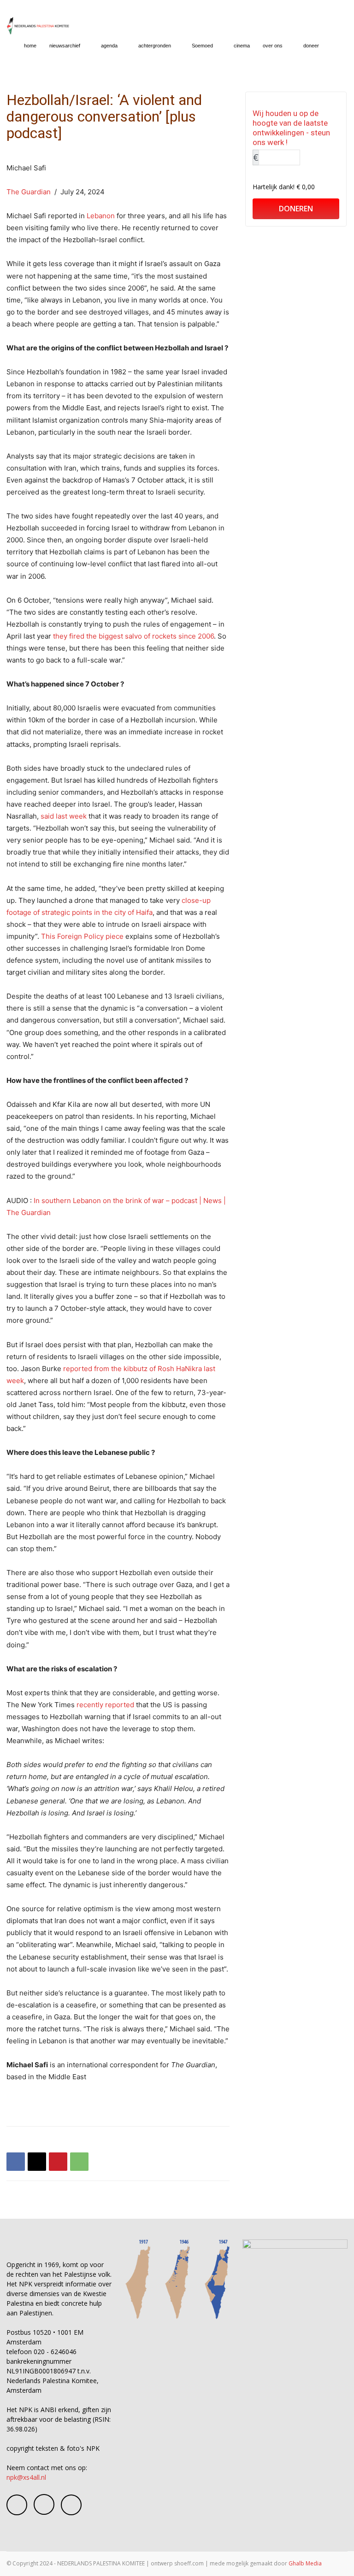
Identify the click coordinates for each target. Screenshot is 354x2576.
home (30, 46)
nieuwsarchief (65, 46)
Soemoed (202, 46)
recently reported (105, 1705)
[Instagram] (44, 2504)
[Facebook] (16, 2162)
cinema (242, 46)
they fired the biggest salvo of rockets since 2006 (133, 636)
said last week (64, 816)
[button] (336, 46)
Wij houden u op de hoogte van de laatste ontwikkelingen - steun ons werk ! (291, 128)
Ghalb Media (305, 2563)
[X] (37, 2162)
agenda (109, 46)
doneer (311, 46)
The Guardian (29, 192)
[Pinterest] (58, 2162)
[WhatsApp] (79, 2162)
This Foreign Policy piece (82, 936)
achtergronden (155, 46)
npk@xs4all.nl (26, 2477)
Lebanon (101, 216)
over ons (273, 46)
